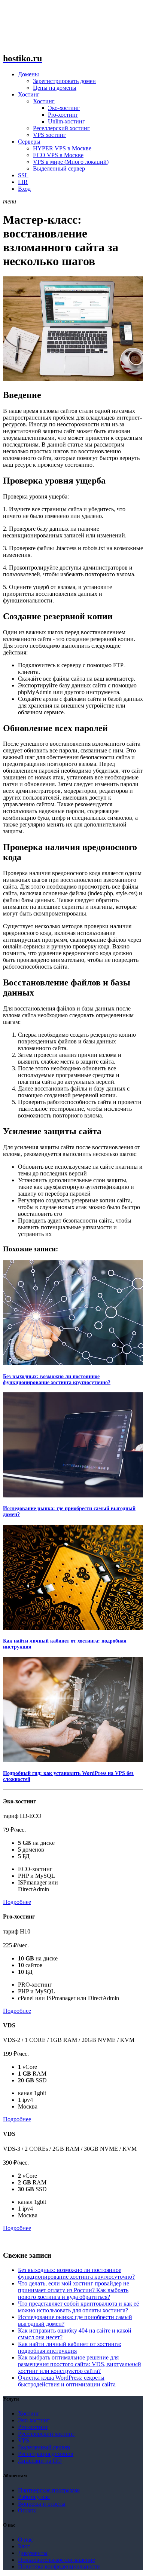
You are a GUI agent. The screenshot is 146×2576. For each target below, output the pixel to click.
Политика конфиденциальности (59, 2566)
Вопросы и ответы (42, 2504)
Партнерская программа (49, 2490)
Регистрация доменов (46, 2454)
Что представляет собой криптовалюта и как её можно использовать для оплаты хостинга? (78, 2307)
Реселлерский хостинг (61, 128)
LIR (23, 182)
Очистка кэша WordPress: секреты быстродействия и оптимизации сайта (67, 2381)
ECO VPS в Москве (58, 155)
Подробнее (17, 1902)
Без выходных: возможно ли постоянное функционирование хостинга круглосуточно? (57, 1379)
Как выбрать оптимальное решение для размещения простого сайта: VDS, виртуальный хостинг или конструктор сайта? (80, 2364)
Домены (28, 74)
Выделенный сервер (59, 168)
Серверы (29, 142)
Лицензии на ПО (40, 2461)
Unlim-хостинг (66, 121)
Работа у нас (34, 2497)
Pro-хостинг (63, 115)
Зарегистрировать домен (64, 81)
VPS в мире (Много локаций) (71, 162)
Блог (24, 2546)
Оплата (27, 2510)
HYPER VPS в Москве (62, 148)
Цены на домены (55, 88)
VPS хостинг (49, 135)
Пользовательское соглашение (57, 2560)
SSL (23, 175)
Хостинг (29, 94)
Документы (33, 2553)
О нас (25, 2540)
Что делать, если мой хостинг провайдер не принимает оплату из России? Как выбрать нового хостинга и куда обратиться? (74, 2290)
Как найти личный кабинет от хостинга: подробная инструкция (70, 2347)
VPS (24, 2440)
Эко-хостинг (64, 108)
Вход (24, 189)
